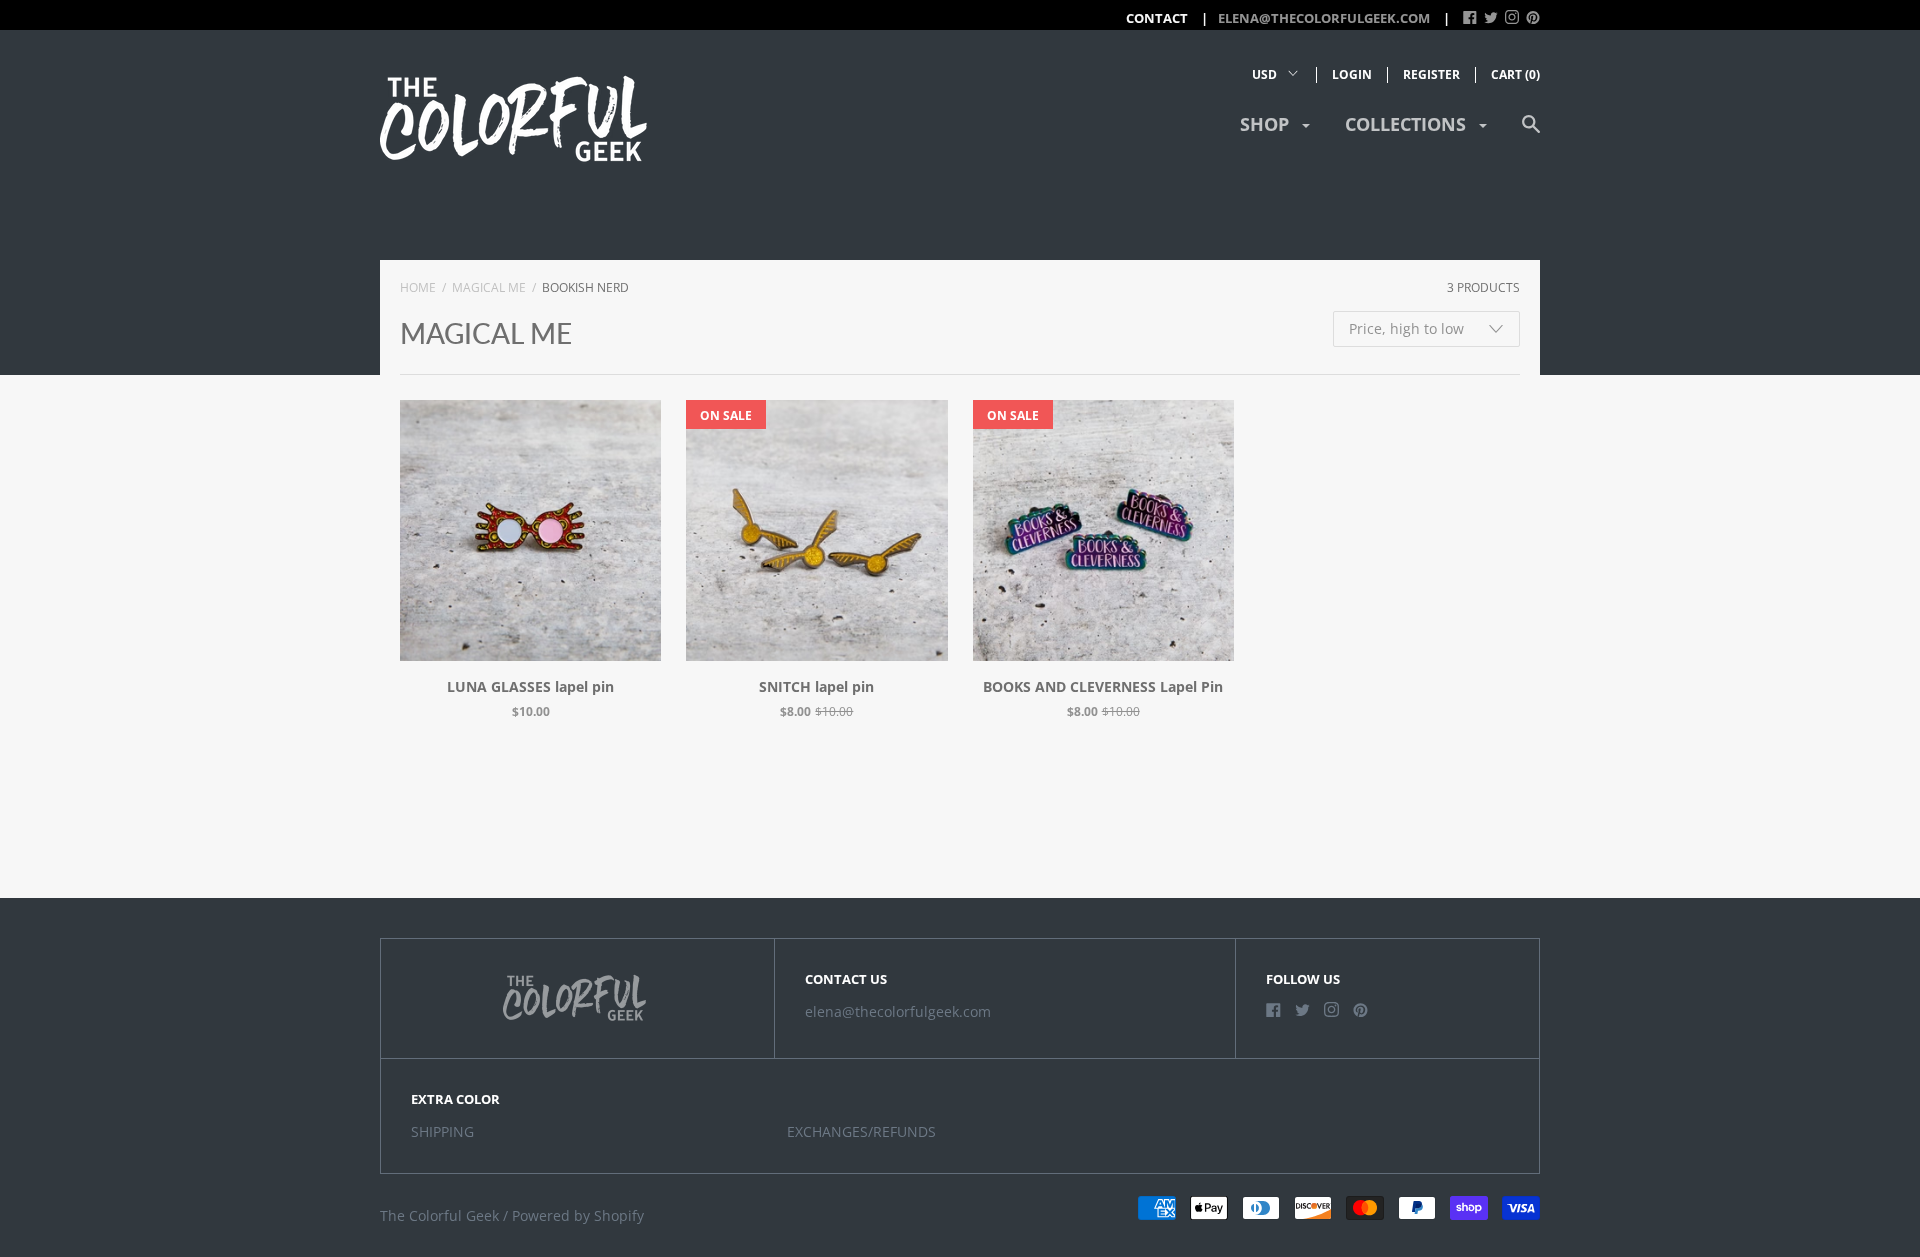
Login (1352, 74)
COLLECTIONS (1408, 124)
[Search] (1531, 133)
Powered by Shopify (578, 1215)
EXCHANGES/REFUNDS (861, 1131)
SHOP (1267, 124)
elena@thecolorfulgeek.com (1324, 18)
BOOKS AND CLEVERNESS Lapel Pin (1103, 686)
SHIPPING (442, 1131)
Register (1431, 74)
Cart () (1515, 74)
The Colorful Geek (439, 1215)
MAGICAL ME (489, 287)
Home (418, 287)
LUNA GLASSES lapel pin (530, 686)
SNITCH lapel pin (816, 686)
